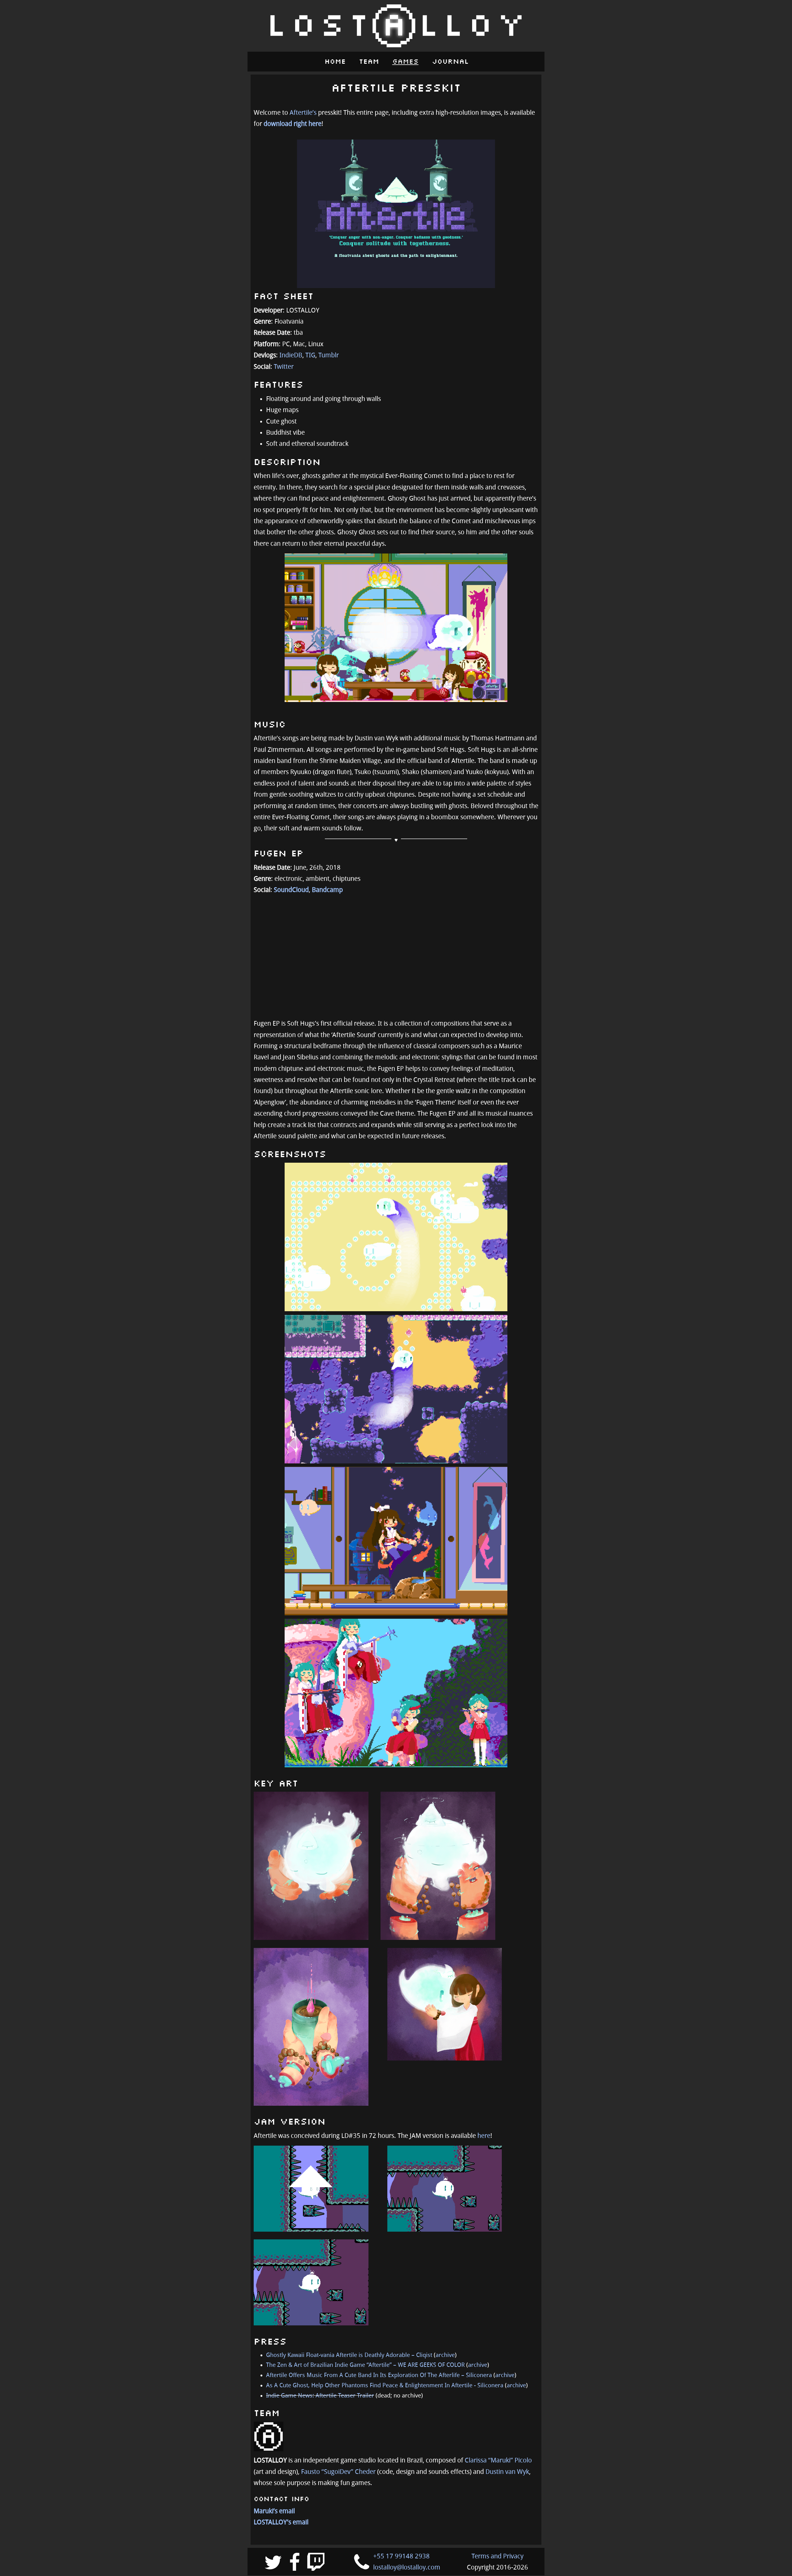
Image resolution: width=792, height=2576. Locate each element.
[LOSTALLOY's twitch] (316, 2564)
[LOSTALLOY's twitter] (273, 2564)
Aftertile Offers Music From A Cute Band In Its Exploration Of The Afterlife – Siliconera (379, 2375)
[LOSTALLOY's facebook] (295, 2564)
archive (445, 2355)
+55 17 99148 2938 (401, 2556)
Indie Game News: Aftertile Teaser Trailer (320, 2396)
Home (335, 62)
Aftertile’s (303, 113)
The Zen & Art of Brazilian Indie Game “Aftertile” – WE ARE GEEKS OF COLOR (365, 2365)
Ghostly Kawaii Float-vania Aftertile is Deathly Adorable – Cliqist (349, 2355)
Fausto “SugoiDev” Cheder (338, 2472)
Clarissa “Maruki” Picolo (498, 2460)
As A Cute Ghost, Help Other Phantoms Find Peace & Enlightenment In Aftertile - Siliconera (385, 2385)
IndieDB (291, 355)
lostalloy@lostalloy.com (407, 2567)
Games (405, 62)
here (484, 2136)
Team (369, 62)
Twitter (284, 367)
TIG (310, 355)
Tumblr (329, 355)
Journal (450, 62)
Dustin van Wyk (507, 2472)
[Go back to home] (396, 26)
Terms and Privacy (497, 2556)
